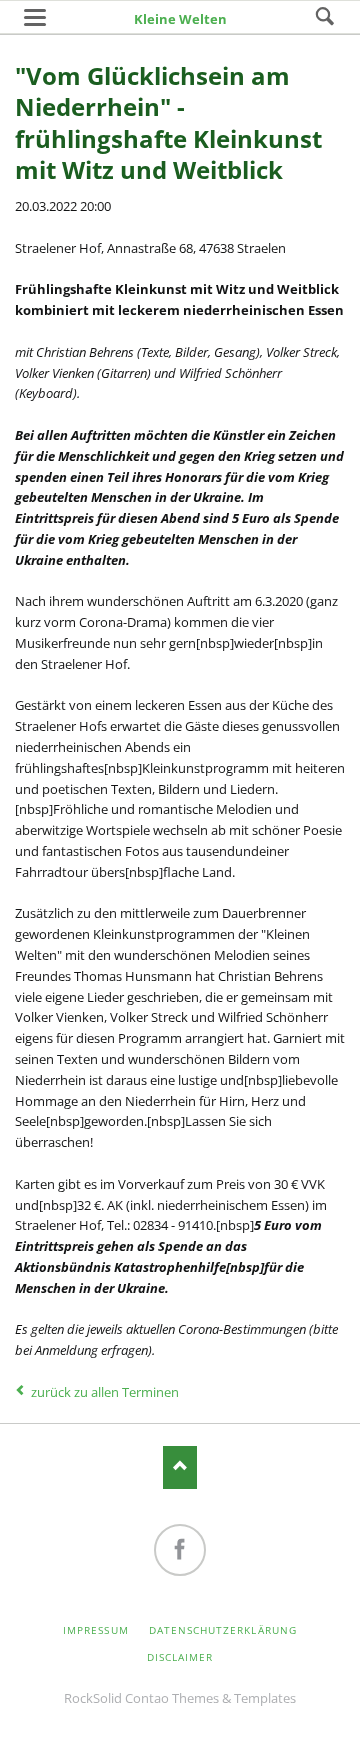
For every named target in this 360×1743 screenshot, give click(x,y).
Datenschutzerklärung (223, 1630)
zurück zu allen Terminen (105, 1392)
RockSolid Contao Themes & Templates (180, 1698)
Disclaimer (180, 1657)
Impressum (95, 1630)
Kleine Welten (180, 19)
